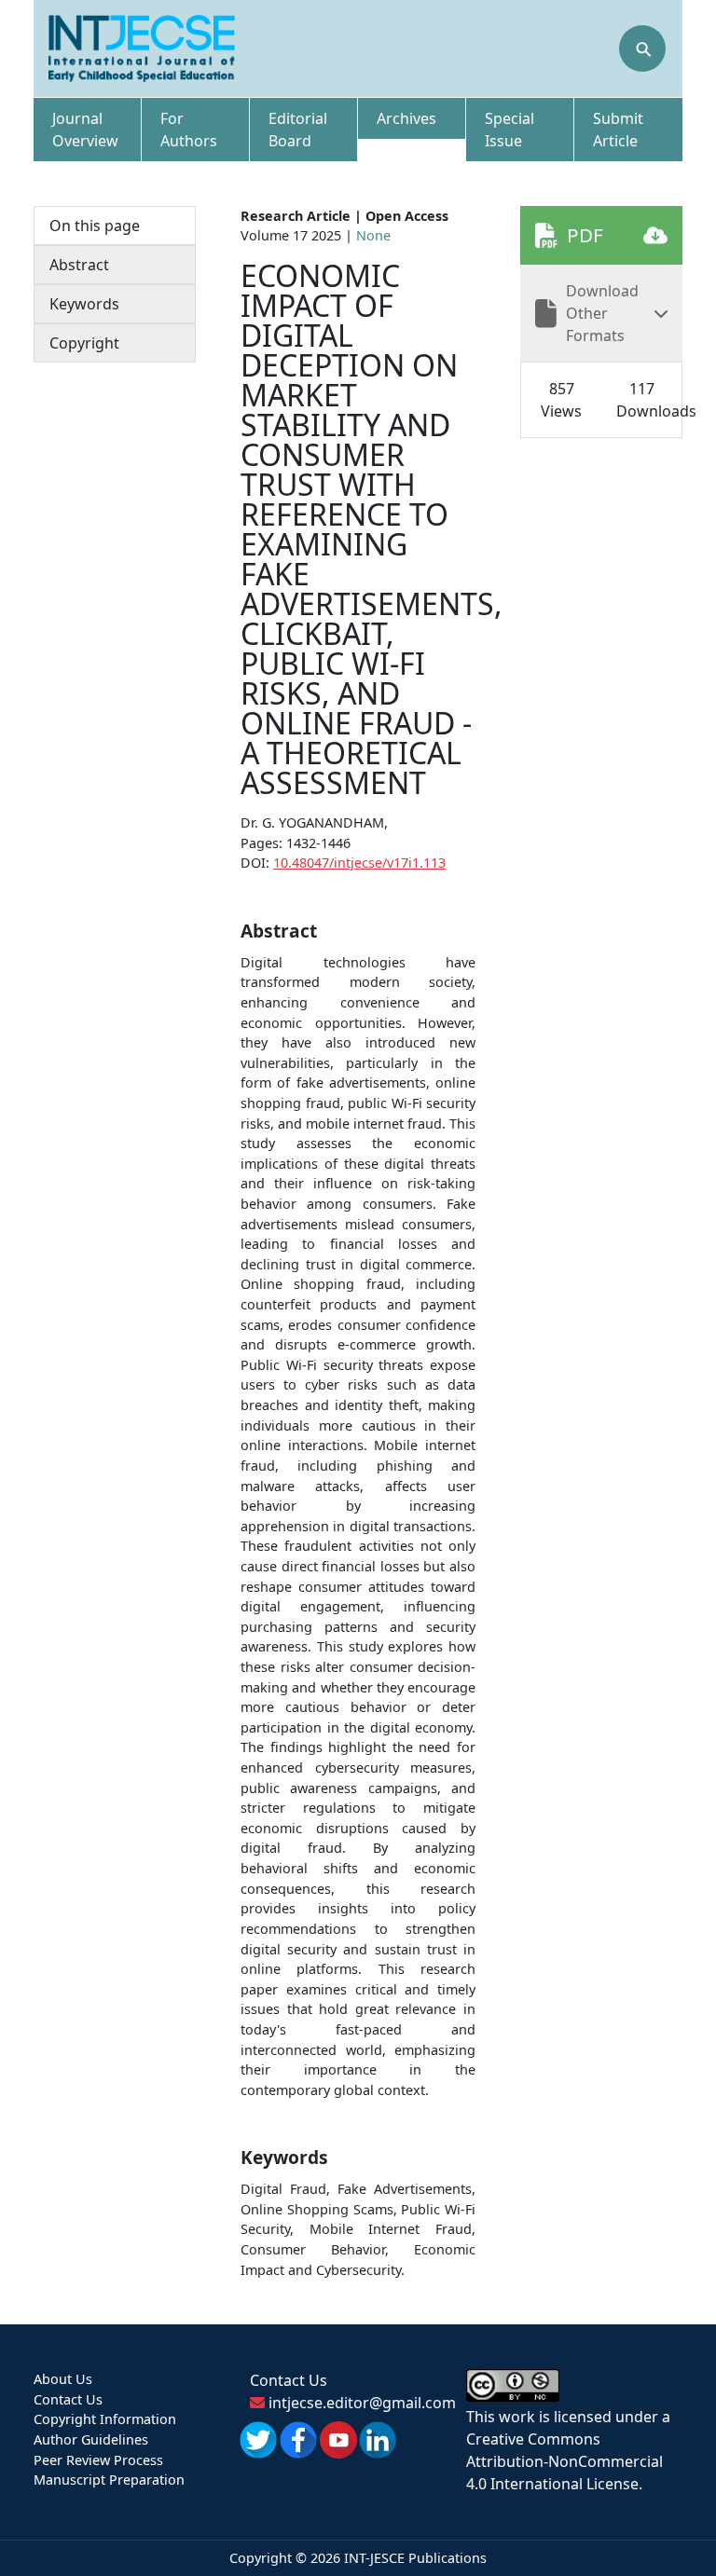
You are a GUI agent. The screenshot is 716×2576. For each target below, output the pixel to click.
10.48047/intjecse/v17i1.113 (359, 863)
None (373, 235)
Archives (406, 118)
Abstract (79, 265)
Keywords (84, 304)
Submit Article (618, 130)
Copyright (84, 343)
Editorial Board (298, 130)
